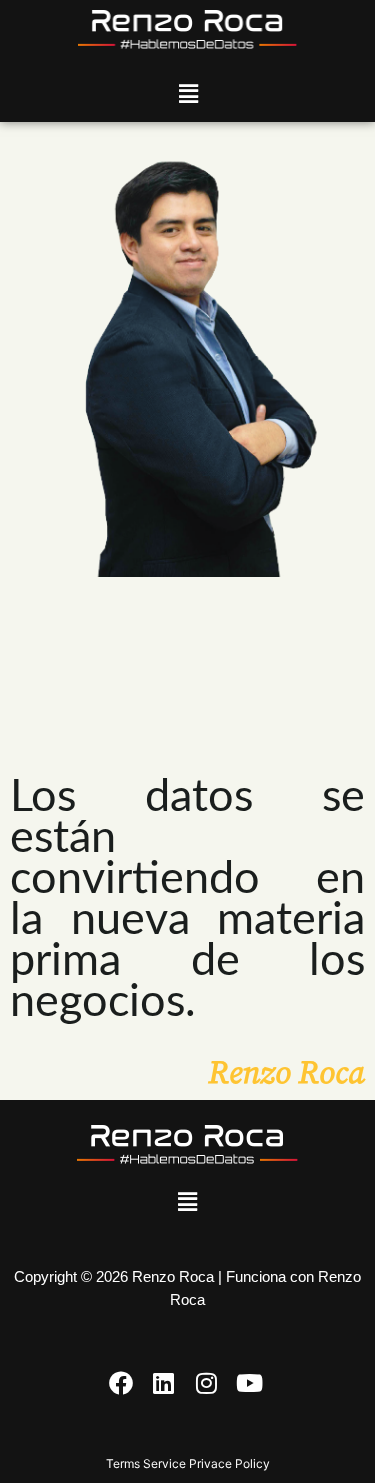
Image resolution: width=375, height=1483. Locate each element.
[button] (188, 93)
